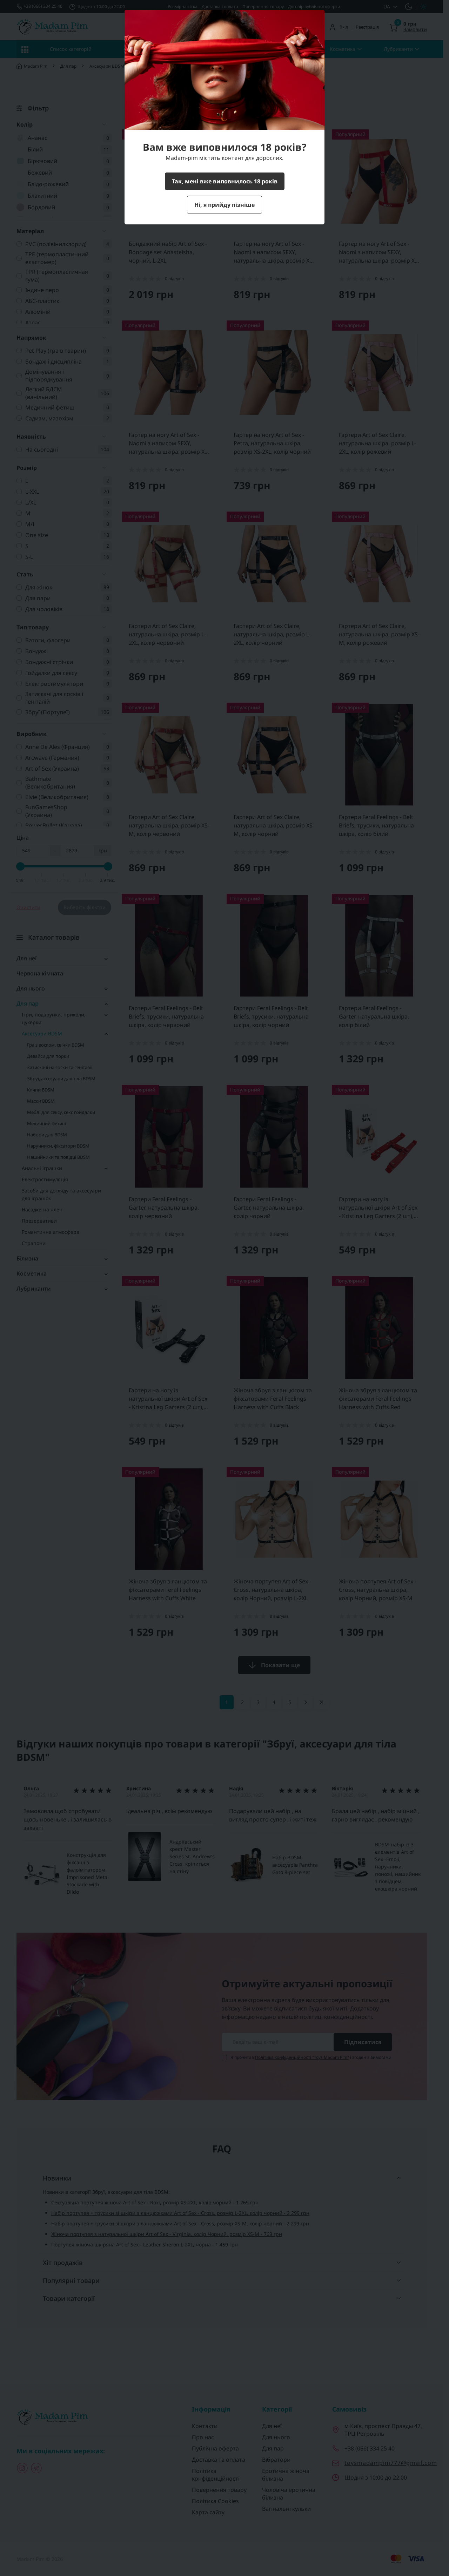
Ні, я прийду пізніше (224, 205)
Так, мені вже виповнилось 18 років (225, 181)
